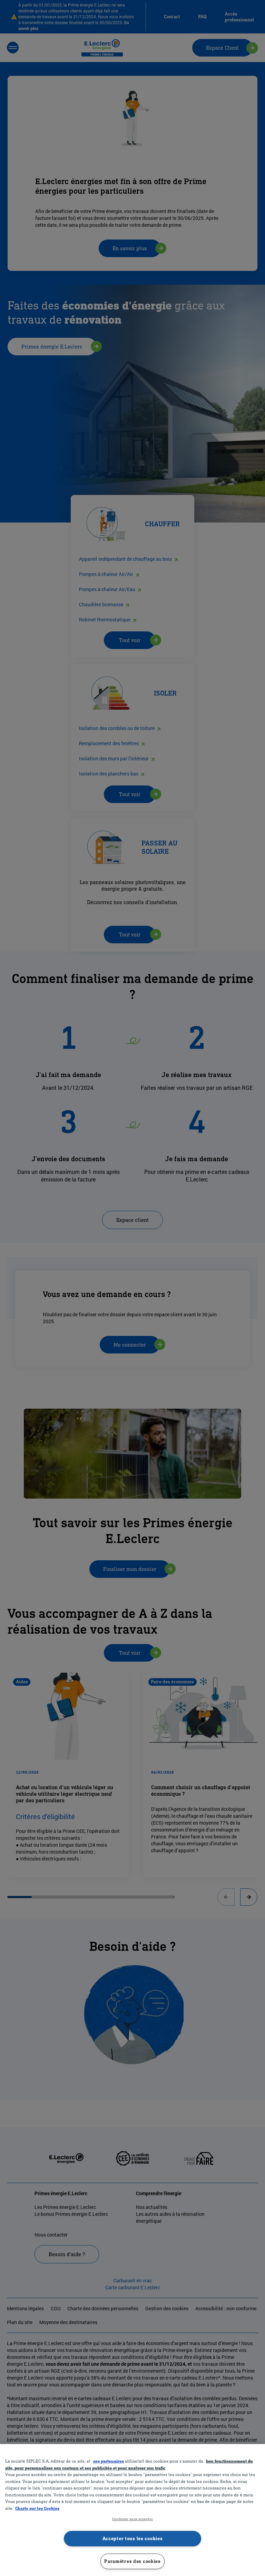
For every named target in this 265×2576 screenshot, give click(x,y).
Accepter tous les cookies (133, 2538)
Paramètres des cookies (132, 2561)
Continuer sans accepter (132, 2519)
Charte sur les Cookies (37, 2508)
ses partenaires (109, 2461)
